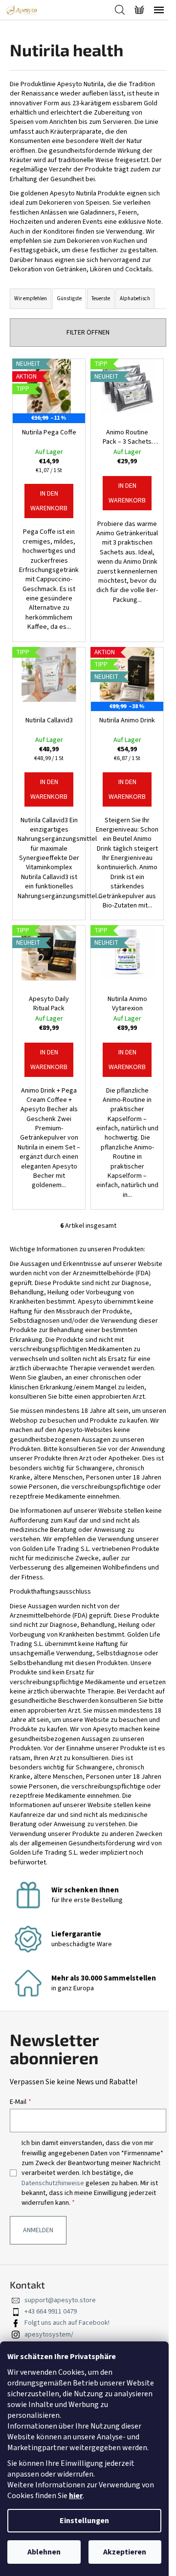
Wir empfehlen (31, 298)
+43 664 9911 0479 (51, 2312)
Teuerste (101, 298)
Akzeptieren (125, 2552)
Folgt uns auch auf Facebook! (67, 2323)
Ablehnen (44, 2552)
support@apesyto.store (60, 2300)
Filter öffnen (88, 333)
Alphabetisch (135, 298)
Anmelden (38, 2230)
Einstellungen (84, 2521)
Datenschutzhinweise (54, 2183)
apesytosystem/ (49, 2335)
